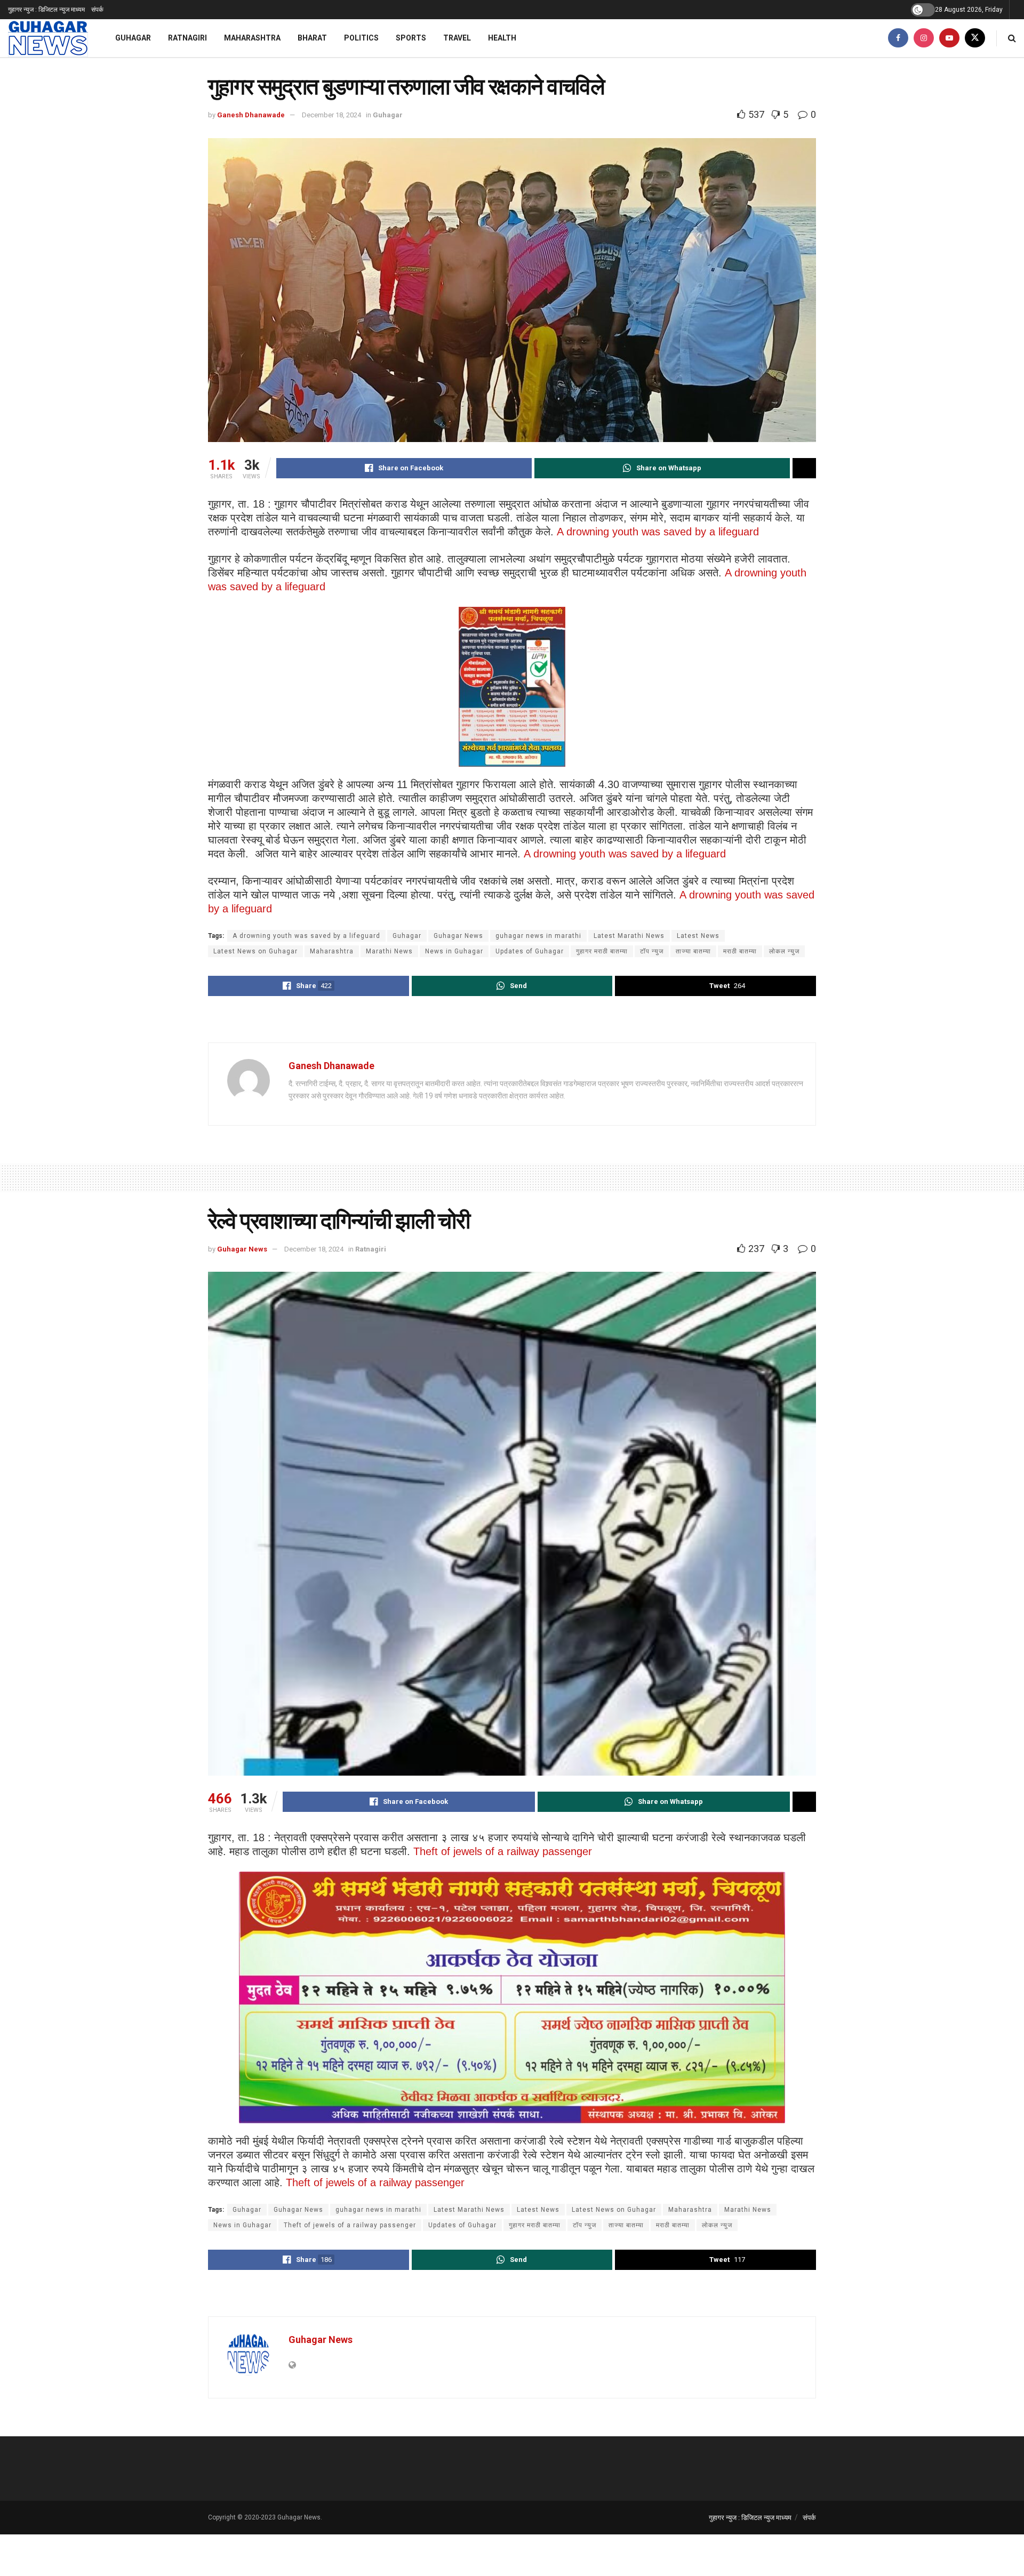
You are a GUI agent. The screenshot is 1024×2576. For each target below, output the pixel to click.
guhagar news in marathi (538, 936)
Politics (361, 38)
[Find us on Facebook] (898, 38)
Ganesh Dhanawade (251, 115)
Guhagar (133, 38)
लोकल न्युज (784, 951)
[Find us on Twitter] (975, 38)
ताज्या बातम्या (693, 951)
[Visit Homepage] (48, 38)
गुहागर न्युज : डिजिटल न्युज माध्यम (46, 10)
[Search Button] (1012, 38)
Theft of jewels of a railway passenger (503, 1851)
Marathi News (389, 951)
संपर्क (97, 10)
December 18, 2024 (331, 115)
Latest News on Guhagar (255, 951)
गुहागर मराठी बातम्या (602, 951)
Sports (411, 38)
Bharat (312, 38)
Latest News (698, 936)
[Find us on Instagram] (924, 38)
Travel (457, 38)
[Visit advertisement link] (512, 1021)
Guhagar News (458, 936)
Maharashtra (252, 38)
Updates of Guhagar (530, 951)
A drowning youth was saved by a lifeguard (658, 532)
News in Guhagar (454, 951)
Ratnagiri (187, 38)
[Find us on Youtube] (949, 38)
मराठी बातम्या (740, 951)
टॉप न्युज (652, 951)
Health (502, 38)
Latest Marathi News (629, 936)
